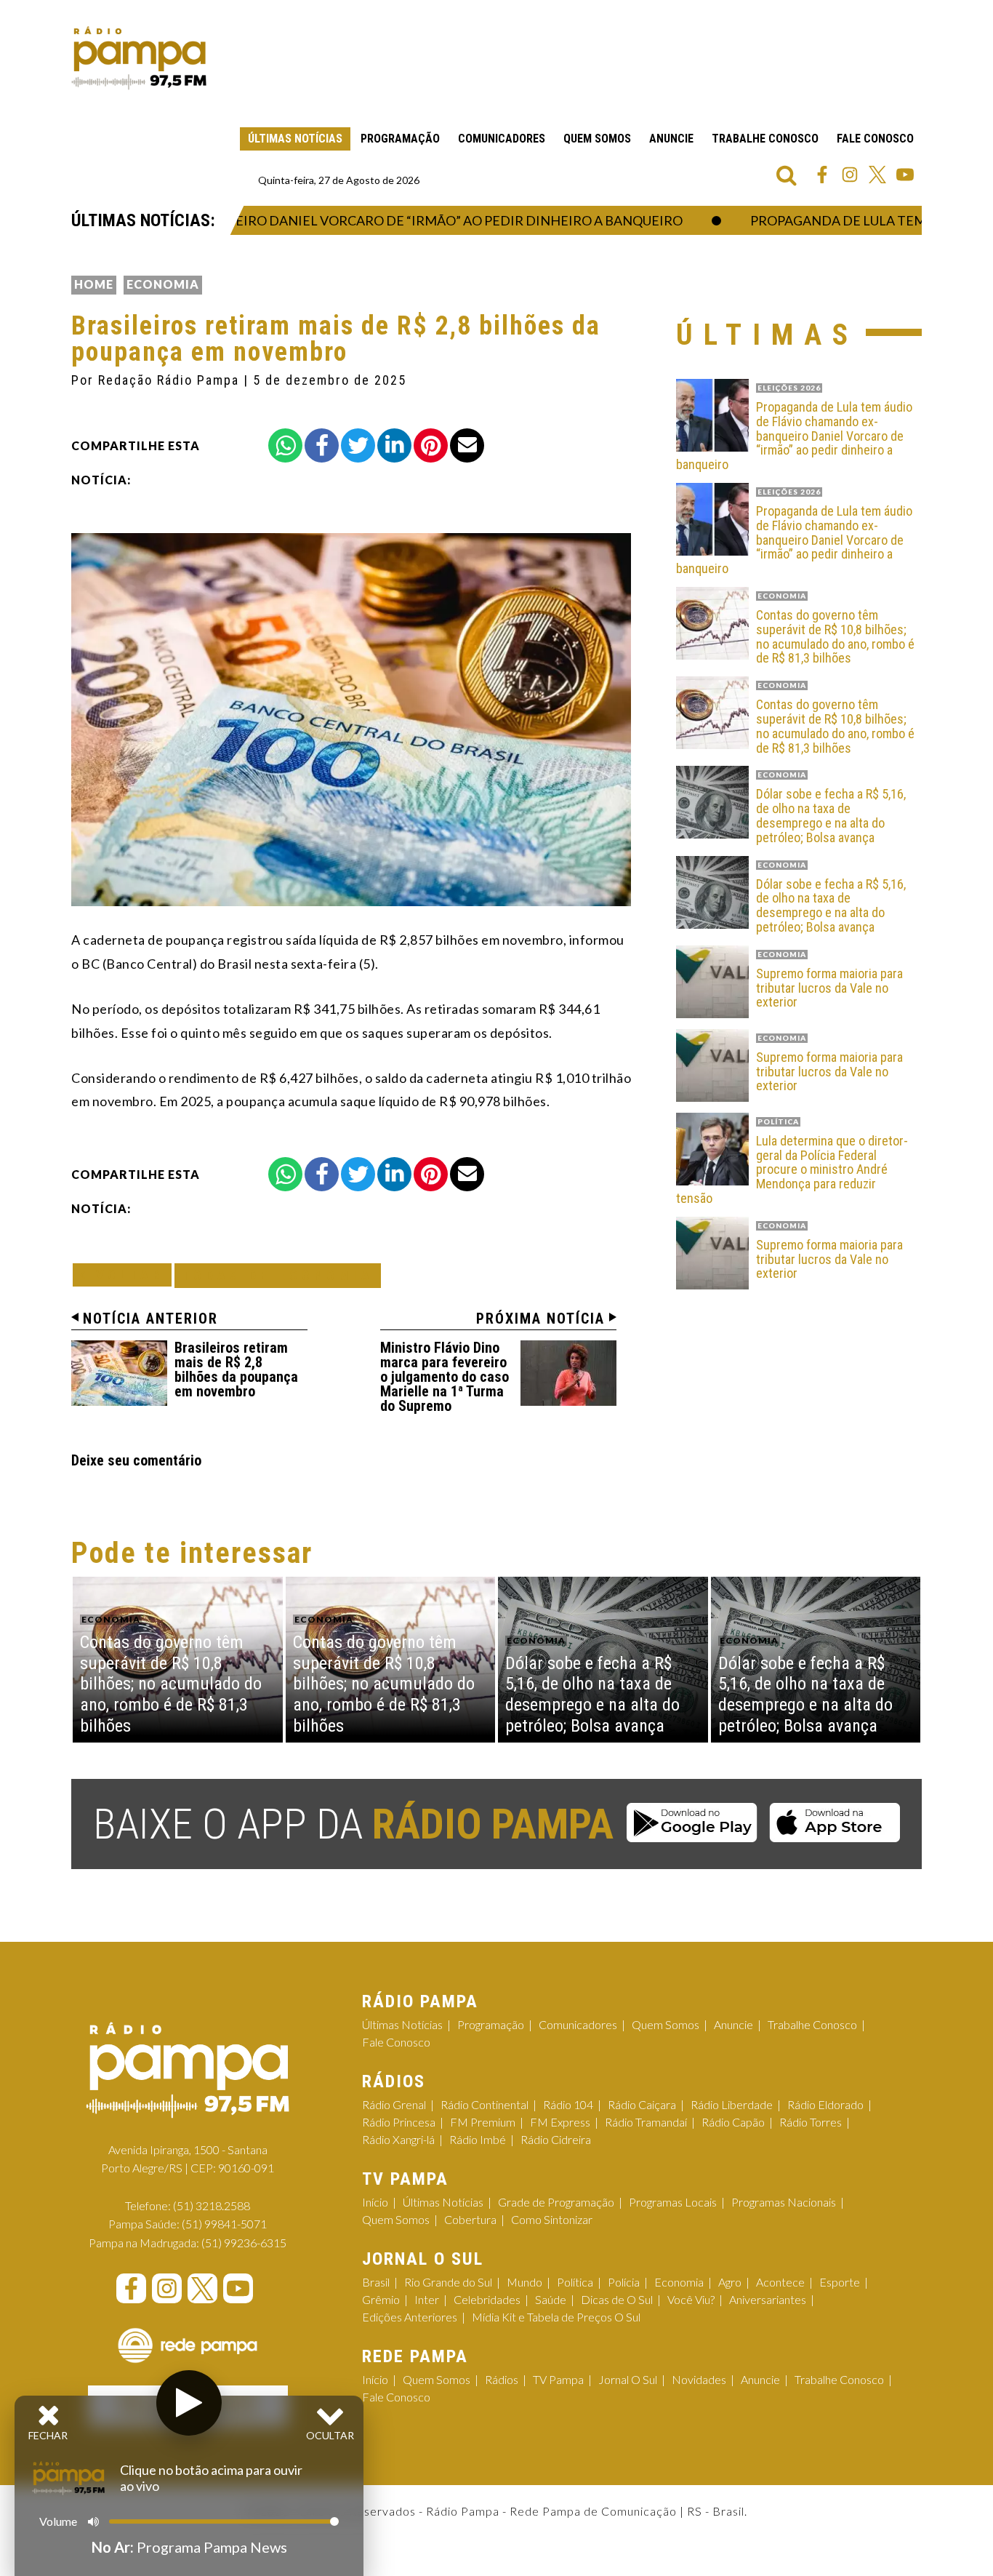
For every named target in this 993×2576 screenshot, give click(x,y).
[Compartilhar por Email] (467, 445)
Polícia (624, 2282)
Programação (400, 139)
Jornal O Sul (628, 2379)
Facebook (822, 175)
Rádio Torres (811, 2122)
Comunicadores (502, 139)
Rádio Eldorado (825, 2104)
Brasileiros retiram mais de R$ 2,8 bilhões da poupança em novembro (236, 1369)
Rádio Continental (485, 2104)
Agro (730, 2282)
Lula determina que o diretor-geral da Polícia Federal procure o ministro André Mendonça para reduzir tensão (792, 1170)
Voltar (126, 1275)
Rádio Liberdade (732, 2104)
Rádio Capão (733, 2122)
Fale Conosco (875, 139)
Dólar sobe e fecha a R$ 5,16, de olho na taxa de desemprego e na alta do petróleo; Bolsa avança (831, 816)
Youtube (905, 175)
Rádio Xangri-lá (398, 2139)
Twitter (877, 175)
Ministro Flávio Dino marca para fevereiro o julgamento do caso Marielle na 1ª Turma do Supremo (445, 1377)
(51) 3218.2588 (212, 2205)
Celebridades (487, 2299)
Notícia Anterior (150, 1319)
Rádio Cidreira (556, 2139)
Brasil (376, 2282)
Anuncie (671, 139)
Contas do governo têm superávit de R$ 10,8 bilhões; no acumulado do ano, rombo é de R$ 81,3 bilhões (835, 637)
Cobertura (470, 2219)
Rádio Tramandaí (646, 2122)
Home (94, 284)
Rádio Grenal (394, 2104)
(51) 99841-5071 (224, 2224)
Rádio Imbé (478, 2139)
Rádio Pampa (139, 58)
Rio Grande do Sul (448, 2282)
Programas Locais (673, 2202)
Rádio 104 (568, 2104)
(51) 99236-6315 (244, 2243)
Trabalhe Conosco (765, 139)
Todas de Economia (278, 1275)
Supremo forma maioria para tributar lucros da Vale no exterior (829, 988)
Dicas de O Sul (617, 2299)
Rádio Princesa (399, 2122)
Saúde (551, 2299)
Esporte (840, 2282)
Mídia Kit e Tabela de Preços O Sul (556, 2317)
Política (575, 2282)
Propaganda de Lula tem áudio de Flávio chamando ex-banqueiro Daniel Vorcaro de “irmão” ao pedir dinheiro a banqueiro (794, 436)
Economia (163, 284)
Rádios (502, 2379)
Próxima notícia (540, 1319)
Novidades (699, 2379)
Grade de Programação (556, 2202)
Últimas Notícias (295, 139)
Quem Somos (597, 139)
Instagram (850, 175)
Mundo (524, 2282)
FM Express (560, 2122)
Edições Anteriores (410, 2317)
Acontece (780, 2282)
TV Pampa (558, 2379)
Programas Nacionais (784, 2202)
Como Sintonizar (552, 2219)
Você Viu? (691, 2299)
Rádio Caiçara (642, 2104)
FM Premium (483, 2122)
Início (375, 2202)
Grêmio (381, 2299)
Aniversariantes (768, 2299)
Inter (427, 2299)
